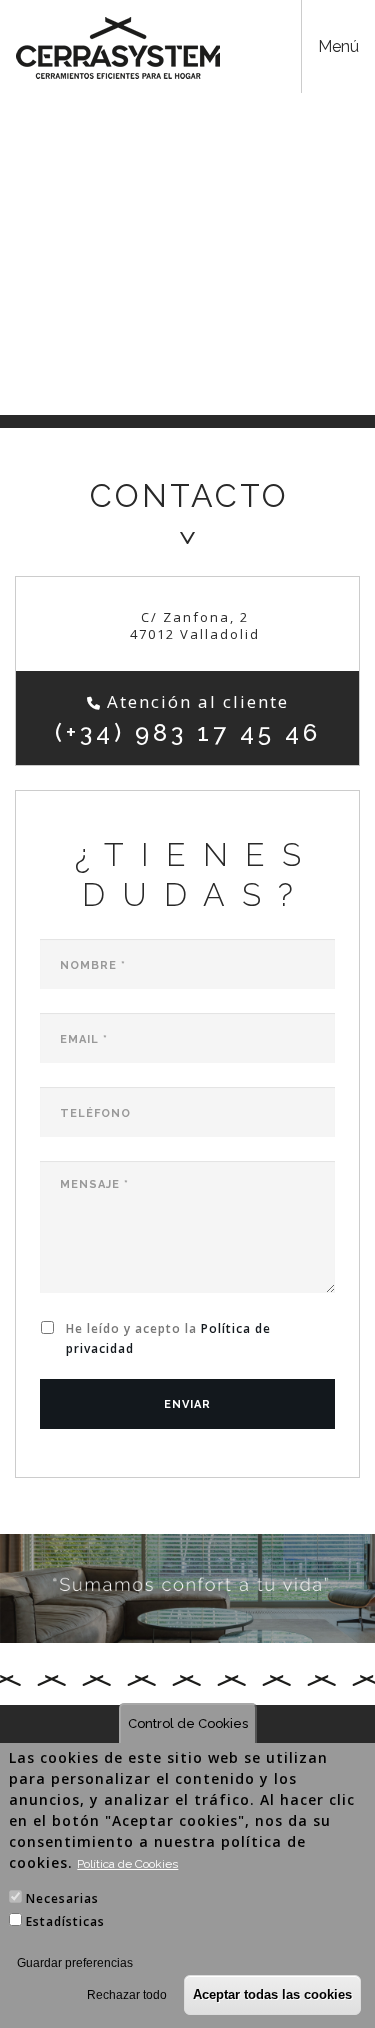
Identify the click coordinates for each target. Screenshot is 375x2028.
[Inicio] (118, 47)
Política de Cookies (127, 1864)
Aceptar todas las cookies (272, 1994)
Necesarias (62, 1898)
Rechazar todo (127, 1995)
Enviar (187, 1404)
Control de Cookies (188, 1723)
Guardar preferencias (75, 1963)
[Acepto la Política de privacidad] (50, 1332)
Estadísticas (65, 1921)
